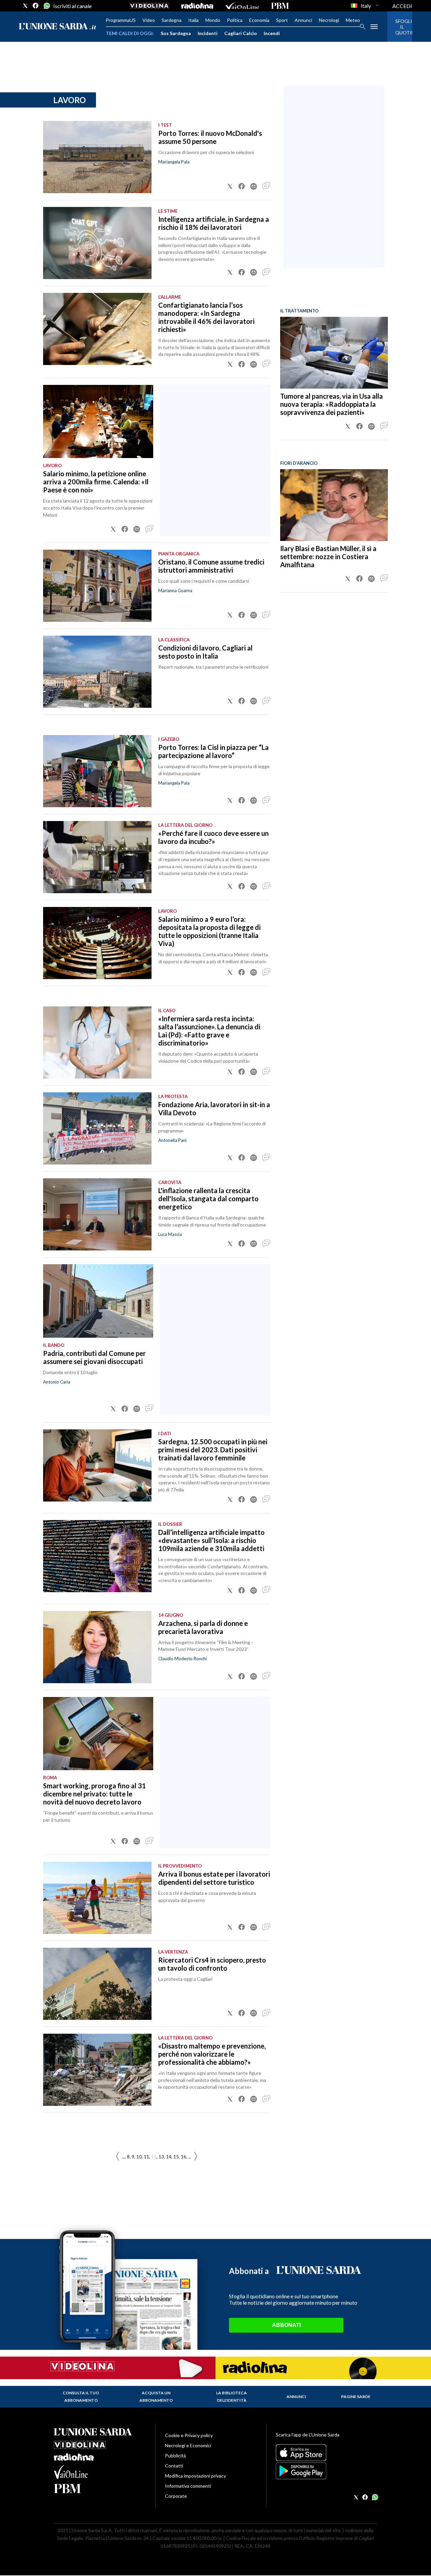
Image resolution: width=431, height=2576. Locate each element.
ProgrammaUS (121, 20)
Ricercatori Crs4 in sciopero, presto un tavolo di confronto (212, 1964)
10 (139, 2157)
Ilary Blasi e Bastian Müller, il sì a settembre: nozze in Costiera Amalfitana (328, 556)
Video (149, 20)
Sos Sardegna (176, 33)
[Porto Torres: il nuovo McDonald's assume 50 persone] (97, 157)
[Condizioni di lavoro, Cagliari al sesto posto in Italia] (97, 672)
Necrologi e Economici (188, 2445)
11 (146, 2157)
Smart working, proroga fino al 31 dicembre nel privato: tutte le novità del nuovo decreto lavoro (94, 1794)
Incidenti (208, 33)
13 (161, 2157)
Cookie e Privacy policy (189, 2435)
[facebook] (36, 6)
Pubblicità (175, 2456)
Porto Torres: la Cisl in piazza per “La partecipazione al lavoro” (213, 751)
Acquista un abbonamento (156, 2397)
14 (169, 2157)
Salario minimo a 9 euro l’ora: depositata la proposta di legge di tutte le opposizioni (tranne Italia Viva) (209, 931)
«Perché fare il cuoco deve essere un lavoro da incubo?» (213, 837)
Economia (259, 20)
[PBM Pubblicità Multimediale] (280, 6)
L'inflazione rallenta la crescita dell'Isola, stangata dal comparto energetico (208, 1199)
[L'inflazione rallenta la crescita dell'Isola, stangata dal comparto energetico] (97, 1214)
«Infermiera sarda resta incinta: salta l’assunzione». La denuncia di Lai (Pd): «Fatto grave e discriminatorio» (209, 1031)
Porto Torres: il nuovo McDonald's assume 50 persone (210, 137)
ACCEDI (402, 6)
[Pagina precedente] (196, 2157)
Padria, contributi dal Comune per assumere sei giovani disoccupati (94, 1357)
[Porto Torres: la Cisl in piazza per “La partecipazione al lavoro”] (97, 771)
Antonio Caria (57, 1382)
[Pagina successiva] (118, 2157)
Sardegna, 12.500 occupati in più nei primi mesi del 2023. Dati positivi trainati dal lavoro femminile (213, 1450)
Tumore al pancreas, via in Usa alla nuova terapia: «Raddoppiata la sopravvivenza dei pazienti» (331, 404)
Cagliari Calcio (241, 33)
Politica (235, 20)
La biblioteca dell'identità (231, 2397)
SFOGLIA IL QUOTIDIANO (400, 27)
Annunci (303, 20)
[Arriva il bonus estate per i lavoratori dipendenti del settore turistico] (97, 1898)
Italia (193, 20)
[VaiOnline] (242, 6)
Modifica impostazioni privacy (195, 2476)
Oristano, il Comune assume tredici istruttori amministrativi (211, 566)
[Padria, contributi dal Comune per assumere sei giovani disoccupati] (98, 1301)
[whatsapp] (46, 6)
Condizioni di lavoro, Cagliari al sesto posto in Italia (205, 652)
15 (176, 2157)
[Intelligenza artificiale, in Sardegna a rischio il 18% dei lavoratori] (97, 243)
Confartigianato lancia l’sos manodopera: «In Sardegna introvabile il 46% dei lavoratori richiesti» (206, 317)
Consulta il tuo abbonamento (81, 2397)
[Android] (326, 2471)
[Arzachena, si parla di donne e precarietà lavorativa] (97, 1647)
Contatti (174, 2466)
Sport (282, 20)
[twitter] (25, 6)
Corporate (176, 2496)
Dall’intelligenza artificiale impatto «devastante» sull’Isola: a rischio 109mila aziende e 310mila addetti (211, 1540)
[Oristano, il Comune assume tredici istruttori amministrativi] (97, 586)
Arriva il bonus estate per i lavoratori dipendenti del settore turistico (214, 1878)
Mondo (213, 20)
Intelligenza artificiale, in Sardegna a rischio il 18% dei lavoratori (214, 223)
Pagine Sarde (356, 2397)
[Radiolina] (197, 6)
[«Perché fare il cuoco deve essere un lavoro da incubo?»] (97, 857)
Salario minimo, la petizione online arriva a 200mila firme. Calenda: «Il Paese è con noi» (96, 482)
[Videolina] (149, 6)
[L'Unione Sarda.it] (58, 27)
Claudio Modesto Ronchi (183, 1659)
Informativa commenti (188, 2486)
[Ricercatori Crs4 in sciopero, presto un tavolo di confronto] (97, 1984)
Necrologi (329, 20)
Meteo (353, 20)
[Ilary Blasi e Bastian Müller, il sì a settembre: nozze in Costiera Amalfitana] (334, 505)
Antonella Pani (172, 1140)
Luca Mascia (170, 1234)
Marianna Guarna (175, 590)
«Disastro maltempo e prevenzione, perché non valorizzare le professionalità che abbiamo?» (212, 2054)
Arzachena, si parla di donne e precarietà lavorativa (203, 1627)
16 (184, 2157)
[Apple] (326, 2453)
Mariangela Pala (174, 162)
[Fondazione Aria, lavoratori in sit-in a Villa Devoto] (97, 1128)
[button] (230, 186)
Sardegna (172, 20)
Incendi (272, 33)
